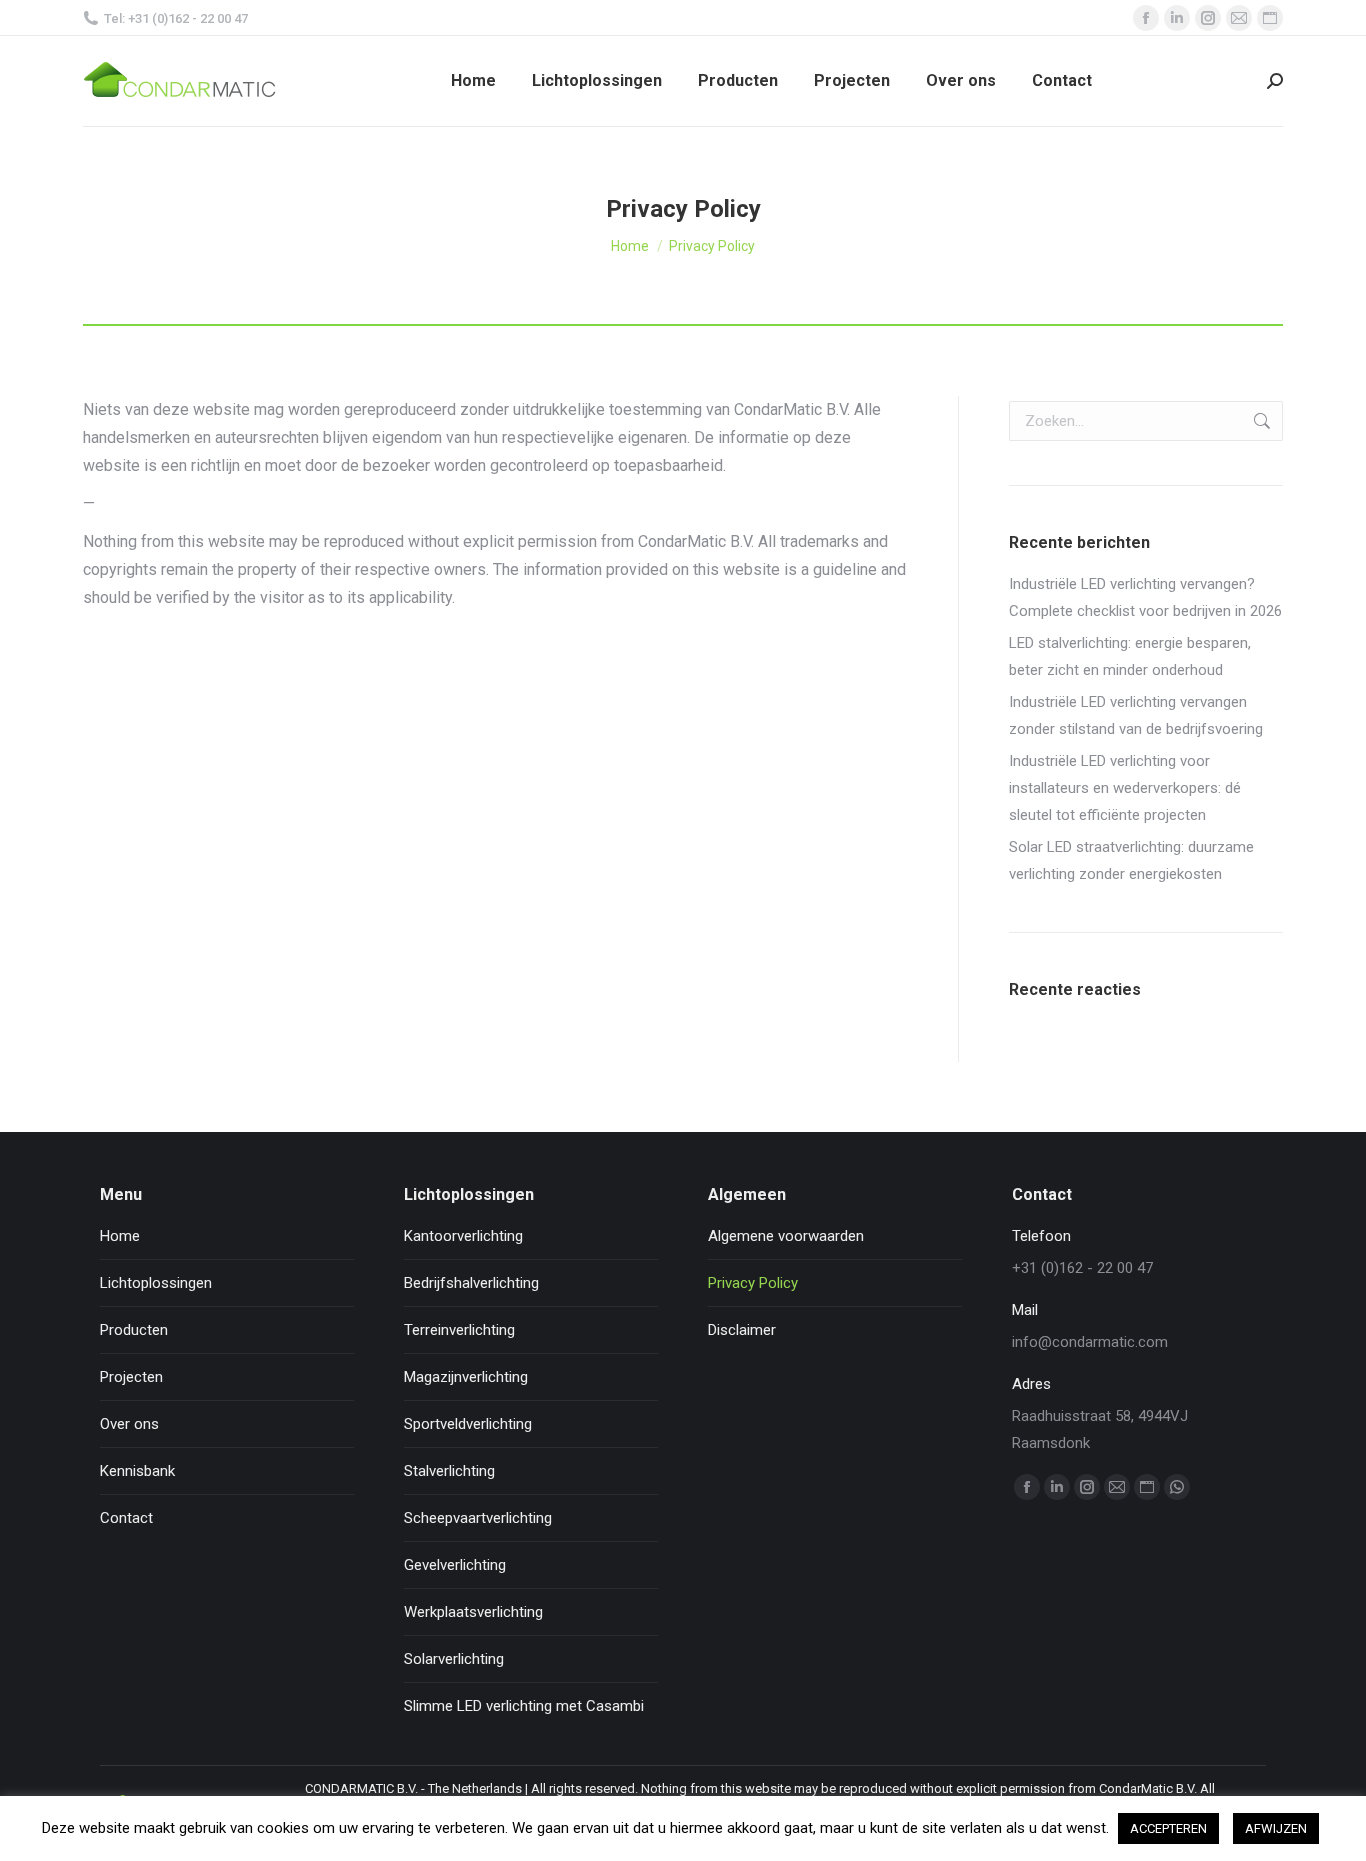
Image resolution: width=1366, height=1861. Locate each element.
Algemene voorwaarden (786, 1236)
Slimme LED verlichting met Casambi (524, 1706)
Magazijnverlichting (466, 1377)
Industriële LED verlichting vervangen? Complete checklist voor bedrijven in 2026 (1145, 597)
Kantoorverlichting (463, 1236)
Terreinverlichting (459, 1330)
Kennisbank (137, 1471)
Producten (134, 1330)
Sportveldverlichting (468, 1424)
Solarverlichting (454, 1659)
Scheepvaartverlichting (478, 1518)
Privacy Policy (753, 1283)
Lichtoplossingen (156, 1283)
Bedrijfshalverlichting (471, 1283)
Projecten (131, 1377)
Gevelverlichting (455, 1565)
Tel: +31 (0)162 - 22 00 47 (176, 18)
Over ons (129, 1424)
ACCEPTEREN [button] (1168, 1828)
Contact (126, 1518)
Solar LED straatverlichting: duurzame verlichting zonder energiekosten (1131, 860)
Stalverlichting (449, 1471)
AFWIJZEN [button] (1276, 1828)
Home (120, 1236)
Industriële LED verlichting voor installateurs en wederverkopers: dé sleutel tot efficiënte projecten (1125, 788)
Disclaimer (742, 1330)
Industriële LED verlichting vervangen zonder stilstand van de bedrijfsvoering (1136, 715)
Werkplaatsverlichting (473, 1612)
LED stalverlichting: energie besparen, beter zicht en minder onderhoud (1130, 656)
